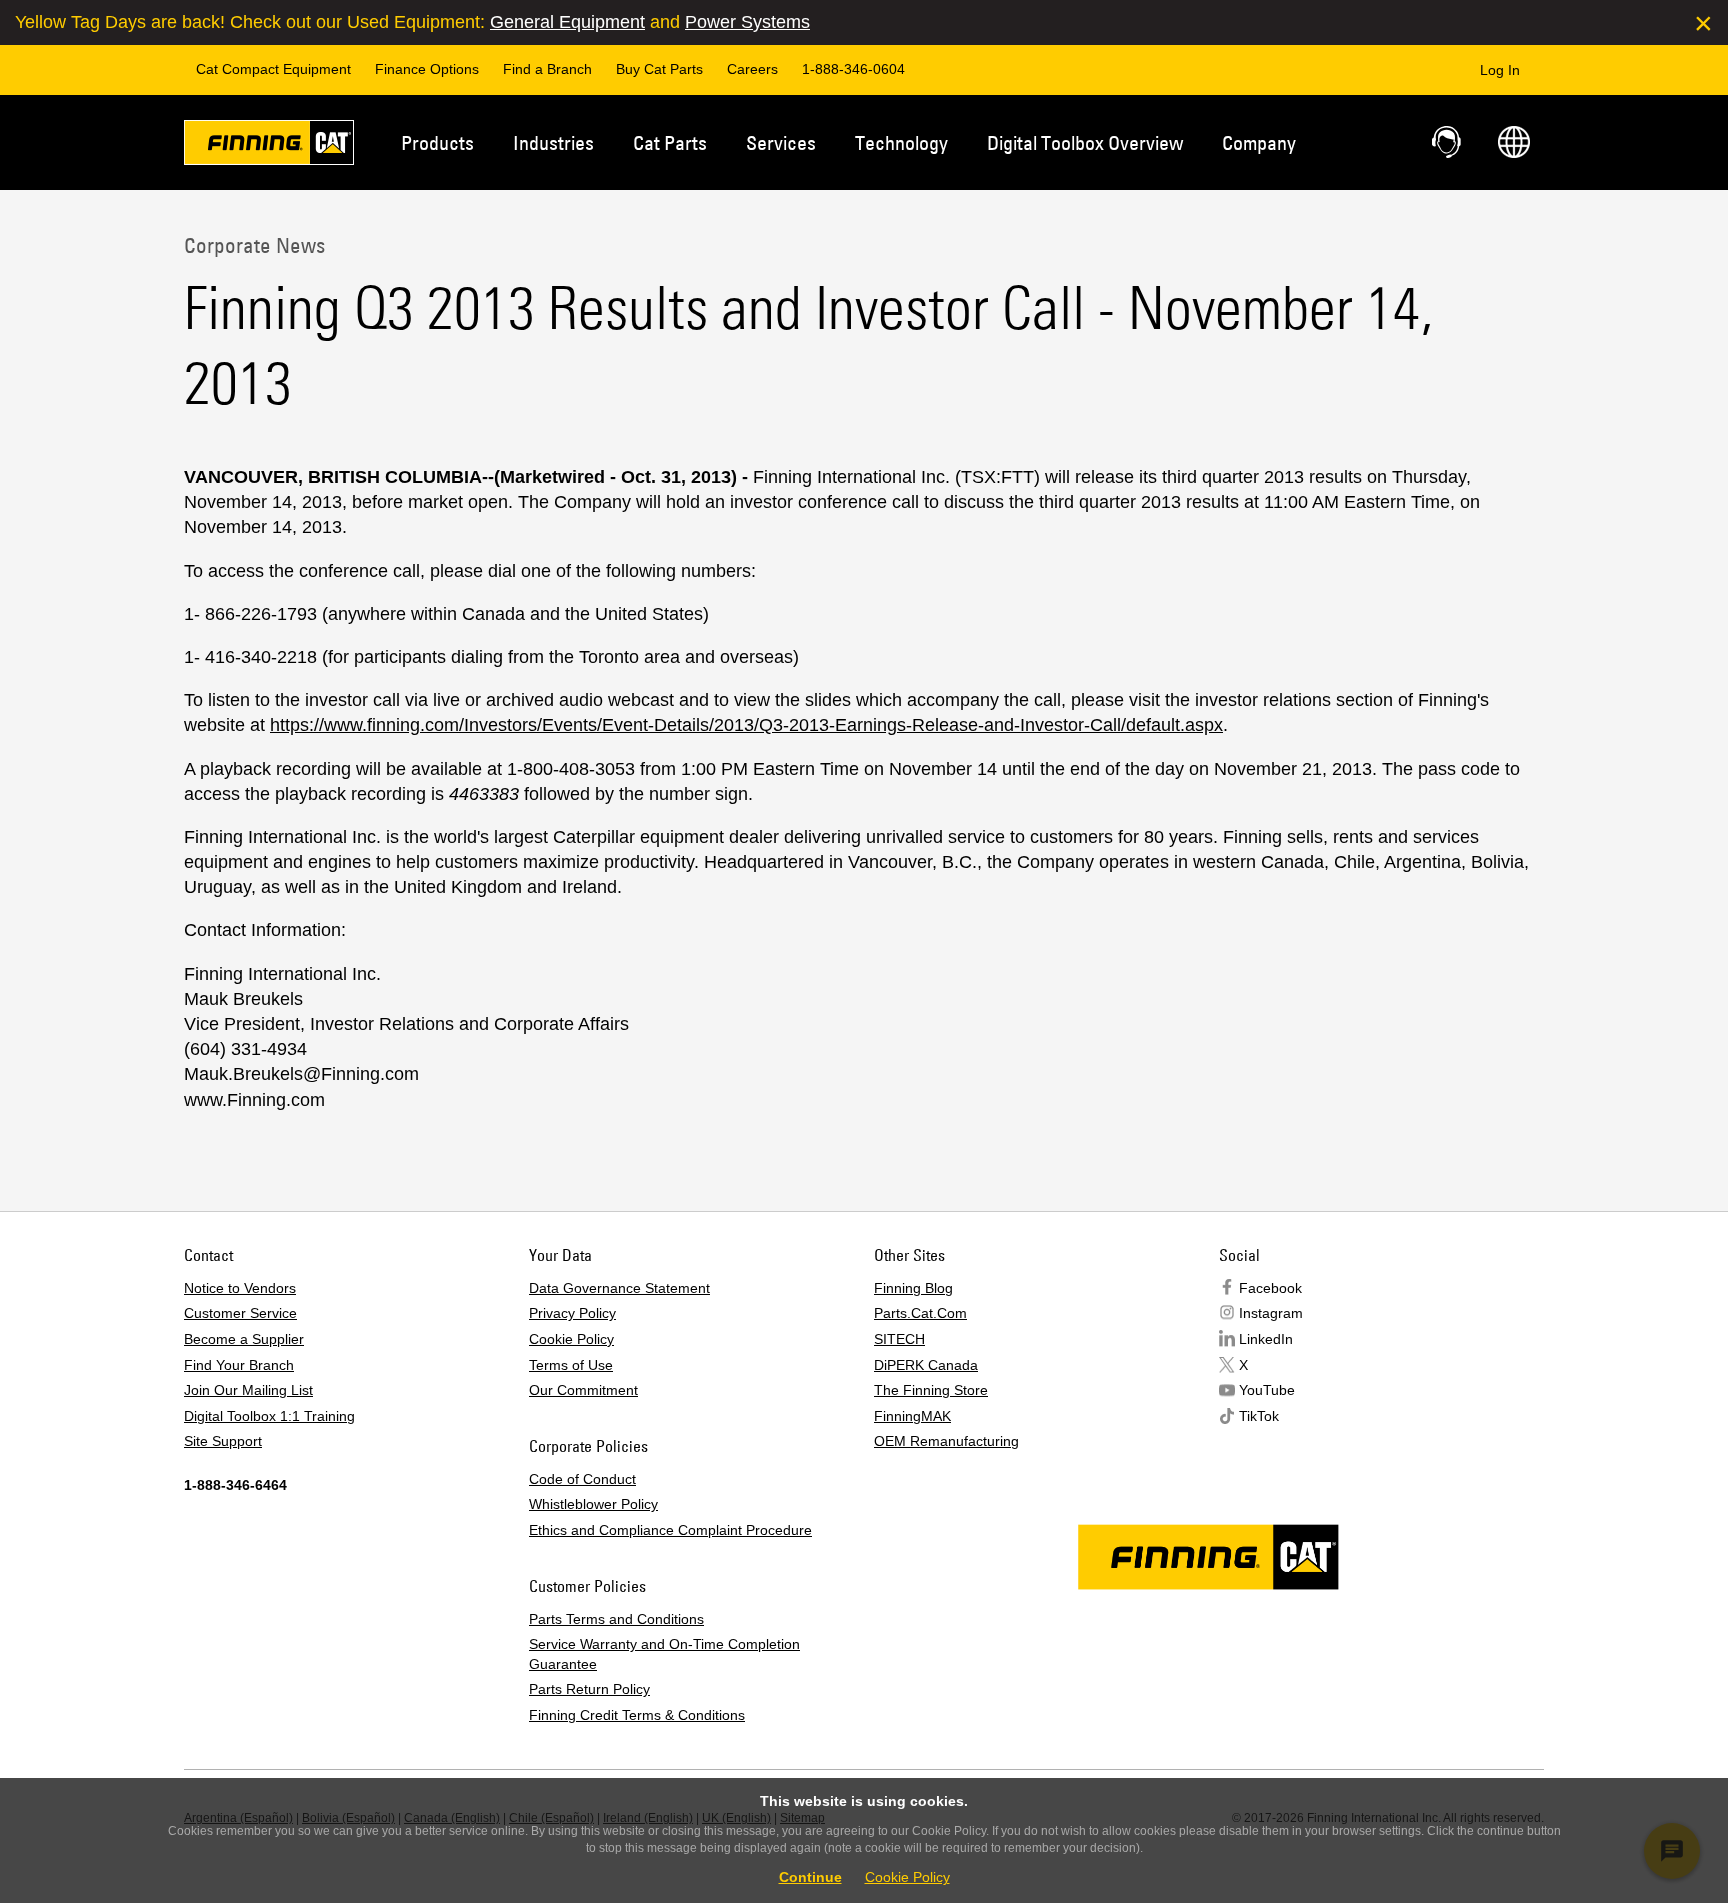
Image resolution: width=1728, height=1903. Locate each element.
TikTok (1259, 1416)
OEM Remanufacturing (946, 1441)
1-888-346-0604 (853, 69)
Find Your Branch (239, 1365)
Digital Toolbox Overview (1085, 142)
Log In (1500, 70)
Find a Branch (547, 69)
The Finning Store (931, 1390)
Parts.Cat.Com (920, 1313)
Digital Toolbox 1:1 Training (269, 1416)
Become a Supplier (244, 1339)
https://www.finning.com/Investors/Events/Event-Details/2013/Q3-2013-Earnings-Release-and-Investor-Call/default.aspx (746, 725)
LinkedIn (1266, 1339)
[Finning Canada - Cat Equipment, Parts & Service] (269, 146)
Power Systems (747, 22)
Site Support (223, 1441)
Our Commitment (583, 1390)
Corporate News (254, 245)
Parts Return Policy (589, 1689)
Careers (752, 69)
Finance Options (427, 69)
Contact (1448, 142)
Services (781, 142)
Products (437, 142)
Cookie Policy (571, 1339)
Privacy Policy (572, 1313)
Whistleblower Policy (593, 1504)
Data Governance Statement (619, 1288)
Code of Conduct (582, 1479)
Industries (553, 142)
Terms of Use (571, 1365)
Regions (1514, 142)
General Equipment (567, 22)
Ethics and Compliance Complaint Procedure (670, 1530)
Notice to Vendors (240, 1288)
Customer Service (240, 1313)
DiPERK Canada (926, 1365)
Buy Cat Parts (659, 69)
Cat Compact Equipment (273, 69)
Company (1259, 142)
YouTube (1267, 1390)
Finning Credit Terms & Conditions (637, 1715)
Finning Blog (913, 1288)
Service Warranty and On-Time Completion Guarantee (664, 1654)
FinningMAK (912, 1416)
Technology (901, 142)
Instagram (1271, 1313)
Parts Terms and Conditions (616, 1619)
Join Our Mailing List (248, 1390)
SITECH (899, 1339)
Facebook (1270, 1288)
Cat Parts (670, 142)
